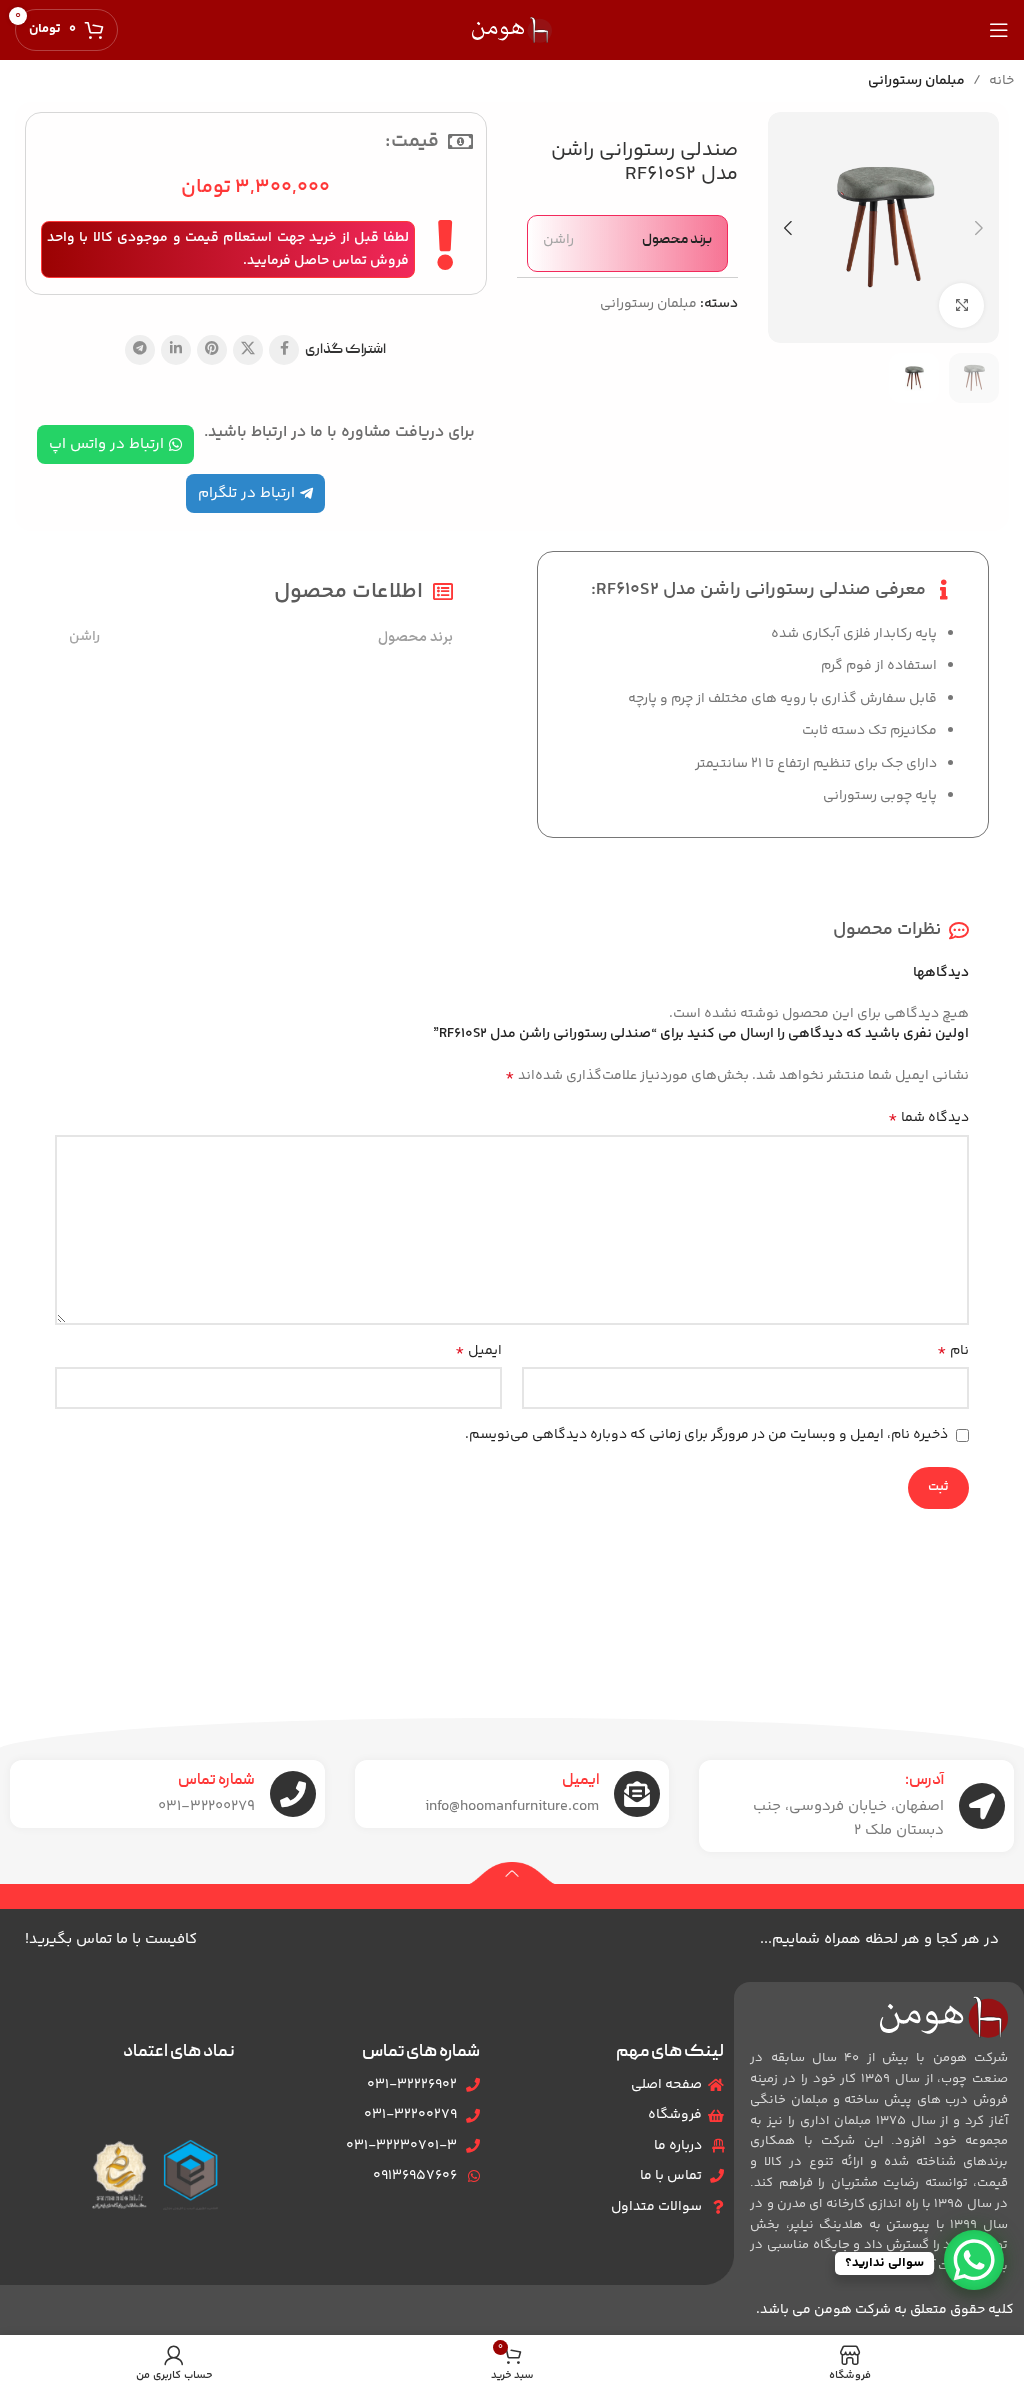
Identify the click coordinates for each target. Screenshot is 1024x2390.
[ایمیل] (637, 1794)
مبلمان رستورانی (916, 81)
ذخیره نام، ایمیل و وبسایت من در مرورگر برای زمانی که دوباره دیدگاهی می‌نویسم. (706, 1435)
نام (953, 1351)
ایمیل (478, 1351)
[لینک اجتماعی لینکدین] (176, 350)
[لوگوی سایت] (512, 30)
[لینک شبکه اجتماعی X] (248, 350)
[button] (979, 228)
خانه (1001, 81)
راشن (558, 240)
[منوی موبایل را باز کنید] (999, 30)
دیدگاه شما (928, 1118)
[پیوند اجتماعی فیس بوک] (284, 350)
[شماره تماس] (293, 1794)
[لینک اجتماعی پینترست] (212, 350)
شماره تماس (216, 1781)
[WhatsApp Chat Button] (974, 2260)
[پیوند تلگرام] (140, 350)
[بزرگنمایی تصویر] (961, 305)
